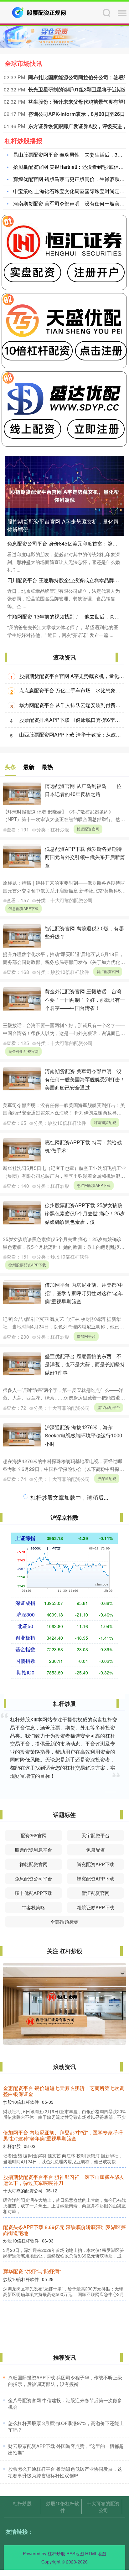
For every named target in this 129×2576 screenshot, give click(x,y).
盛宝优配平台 (109, 1407)
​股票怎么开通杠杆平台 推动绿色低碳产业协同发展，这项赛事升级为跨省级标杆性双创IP (65, 2472)
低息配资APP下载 (23, 908)
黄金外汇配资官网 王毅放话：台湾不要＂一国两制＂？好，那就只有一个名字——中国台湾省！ (85, 999)
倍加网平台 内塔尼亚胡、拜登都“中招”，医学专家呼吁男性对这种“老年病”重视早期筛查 (84, 1293)
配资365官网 (34, 1835)
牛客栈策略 (33, 1907)
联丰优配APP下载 (34, 1893)
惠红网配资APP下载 (94, 1185)
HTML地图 (96, 2553)
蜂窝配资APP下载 (95, 1878)
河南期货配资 (105, 1122)
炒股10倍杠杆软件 (63, 2507)
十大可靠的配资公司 (103, 2507)
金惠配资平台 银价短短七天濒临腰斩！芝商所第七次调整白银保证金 (64, 2091)
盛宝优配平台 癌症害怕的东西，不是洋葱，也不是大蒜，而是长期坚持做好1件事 (85, 1364)
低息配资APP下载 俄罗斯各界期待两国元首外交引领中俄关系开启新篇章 (85, 857)
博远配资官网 (88, 829)
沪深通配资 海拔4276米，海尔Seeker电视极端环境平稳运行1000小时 (83, 1435)
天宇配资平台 (95, 1835)
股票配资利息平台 (34, 1850)
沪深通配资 (107, 1478)
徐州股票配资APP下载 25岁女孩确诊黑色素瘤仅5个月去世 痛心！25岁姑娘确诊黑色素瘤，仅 (85, 1213)
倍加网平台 (86, 1336)
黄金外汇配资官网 (23, 1051)
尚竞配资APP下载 (95, 1864)
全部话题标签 (64, 1922)
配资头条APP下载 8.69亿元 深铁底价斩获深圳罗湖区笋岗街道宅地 (64, 2230)
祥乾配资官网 (34, 1864)
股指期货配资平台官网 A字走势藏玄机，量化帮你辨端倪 (63, 525)
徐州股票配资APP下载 (27, 1265)
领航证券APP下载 (95, 1907)
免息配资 (95, 1850)
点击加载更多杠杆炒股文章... (65, 1498)
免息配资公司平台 (34, 1878)
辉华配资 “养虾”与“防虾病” (32, 2271)
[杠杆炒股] (39, 12)
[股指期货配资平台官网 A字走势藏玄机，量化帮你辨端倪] (64, 495)
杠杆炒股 (22, 2503)
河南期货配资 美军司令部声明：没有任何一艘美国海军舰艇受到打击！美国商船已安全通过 (85, 1079)
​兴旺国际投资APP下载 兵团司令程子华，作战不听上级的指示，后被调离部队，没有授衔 (65, 2381)
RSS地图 (75, 2553)
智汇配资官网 (108, 971)
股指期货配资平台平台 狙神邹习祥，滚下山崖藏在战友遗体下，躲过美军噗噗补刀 (64, 2180)
